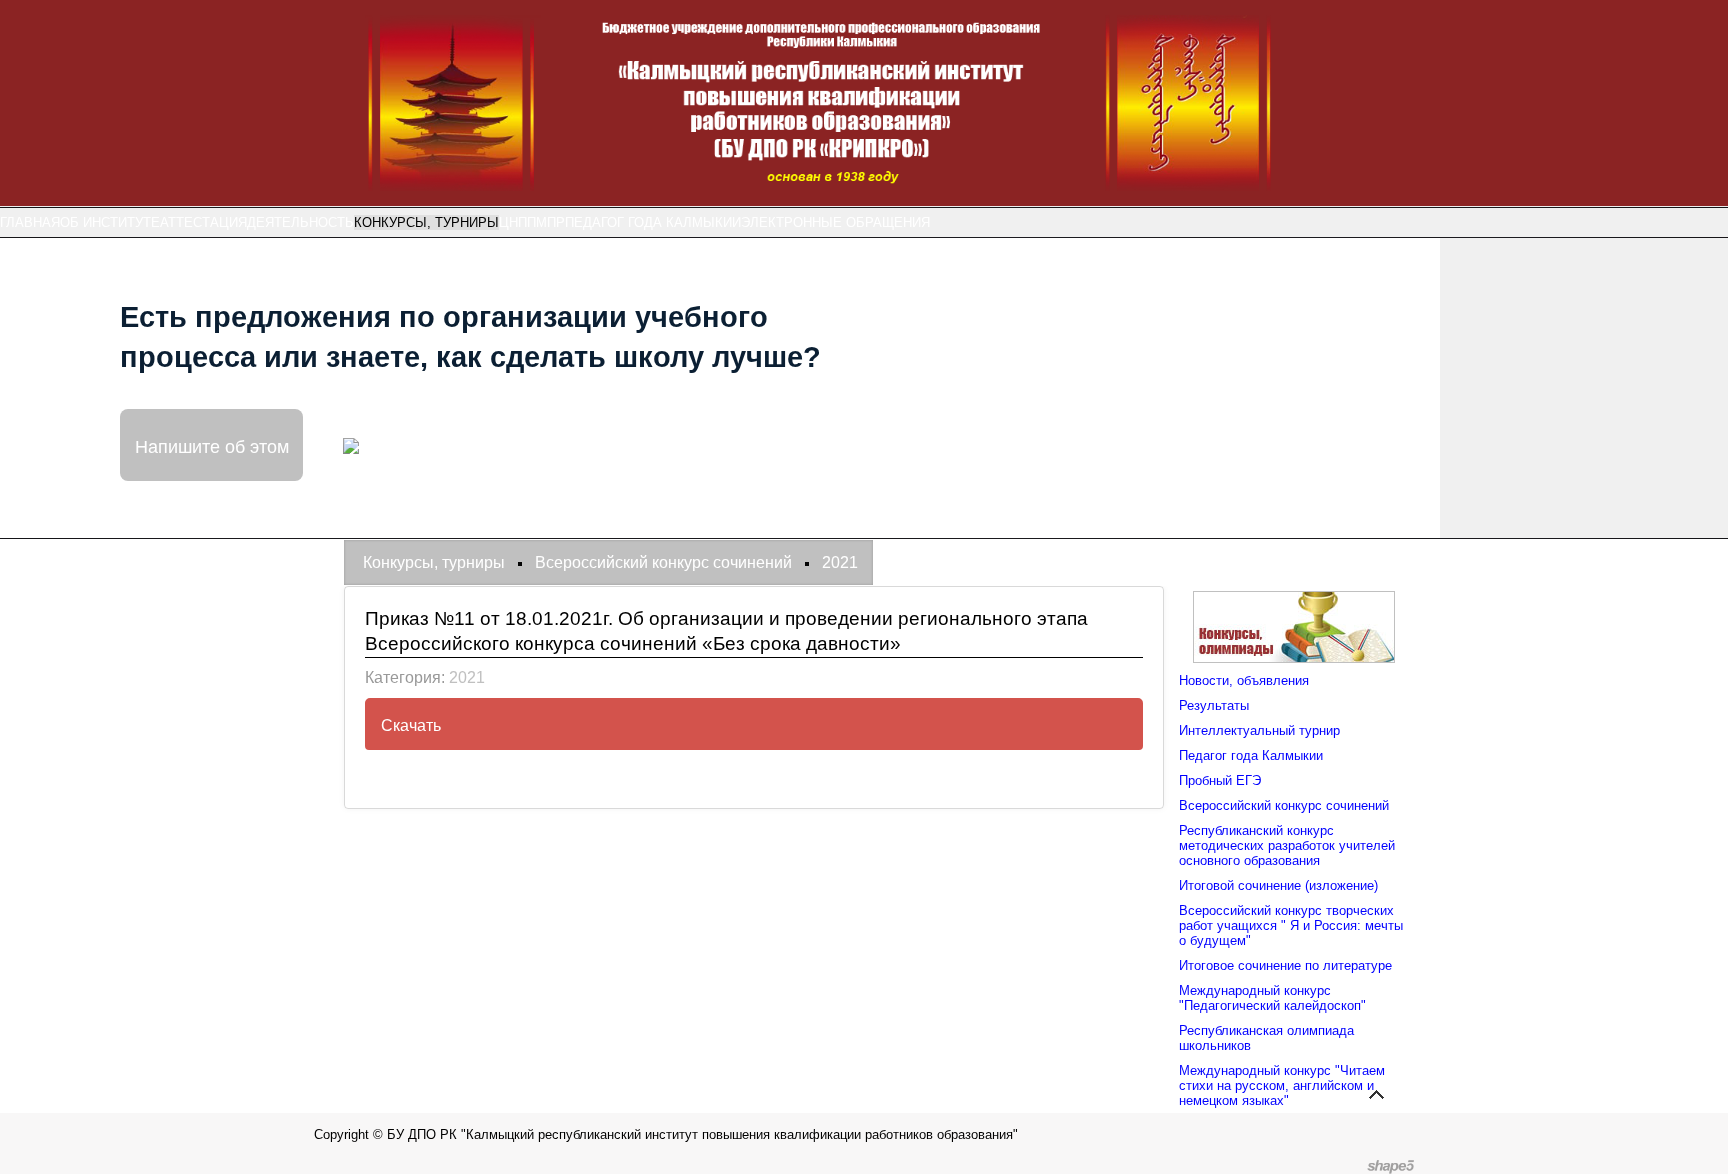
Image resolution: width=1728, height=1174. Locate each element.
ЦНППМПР (532, 222)
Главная (30, 222)
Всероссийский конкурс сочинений (1284, 805)
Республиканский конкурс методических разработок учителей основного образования (1287, 845)
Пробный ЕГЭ (1220, 780)
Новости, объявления (1244, 680)
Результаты (1214, 705)
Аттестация (203, 222)
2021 (467, 677)
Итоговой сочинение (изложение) (1278, 885)
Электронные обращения (835, 222)
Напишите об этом (212, 445)
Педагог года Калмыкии (653, 222)
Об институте (110, 222)
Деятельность (300, 222)
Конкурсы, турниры (426, 222)
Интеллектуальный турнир (1259, 730)
